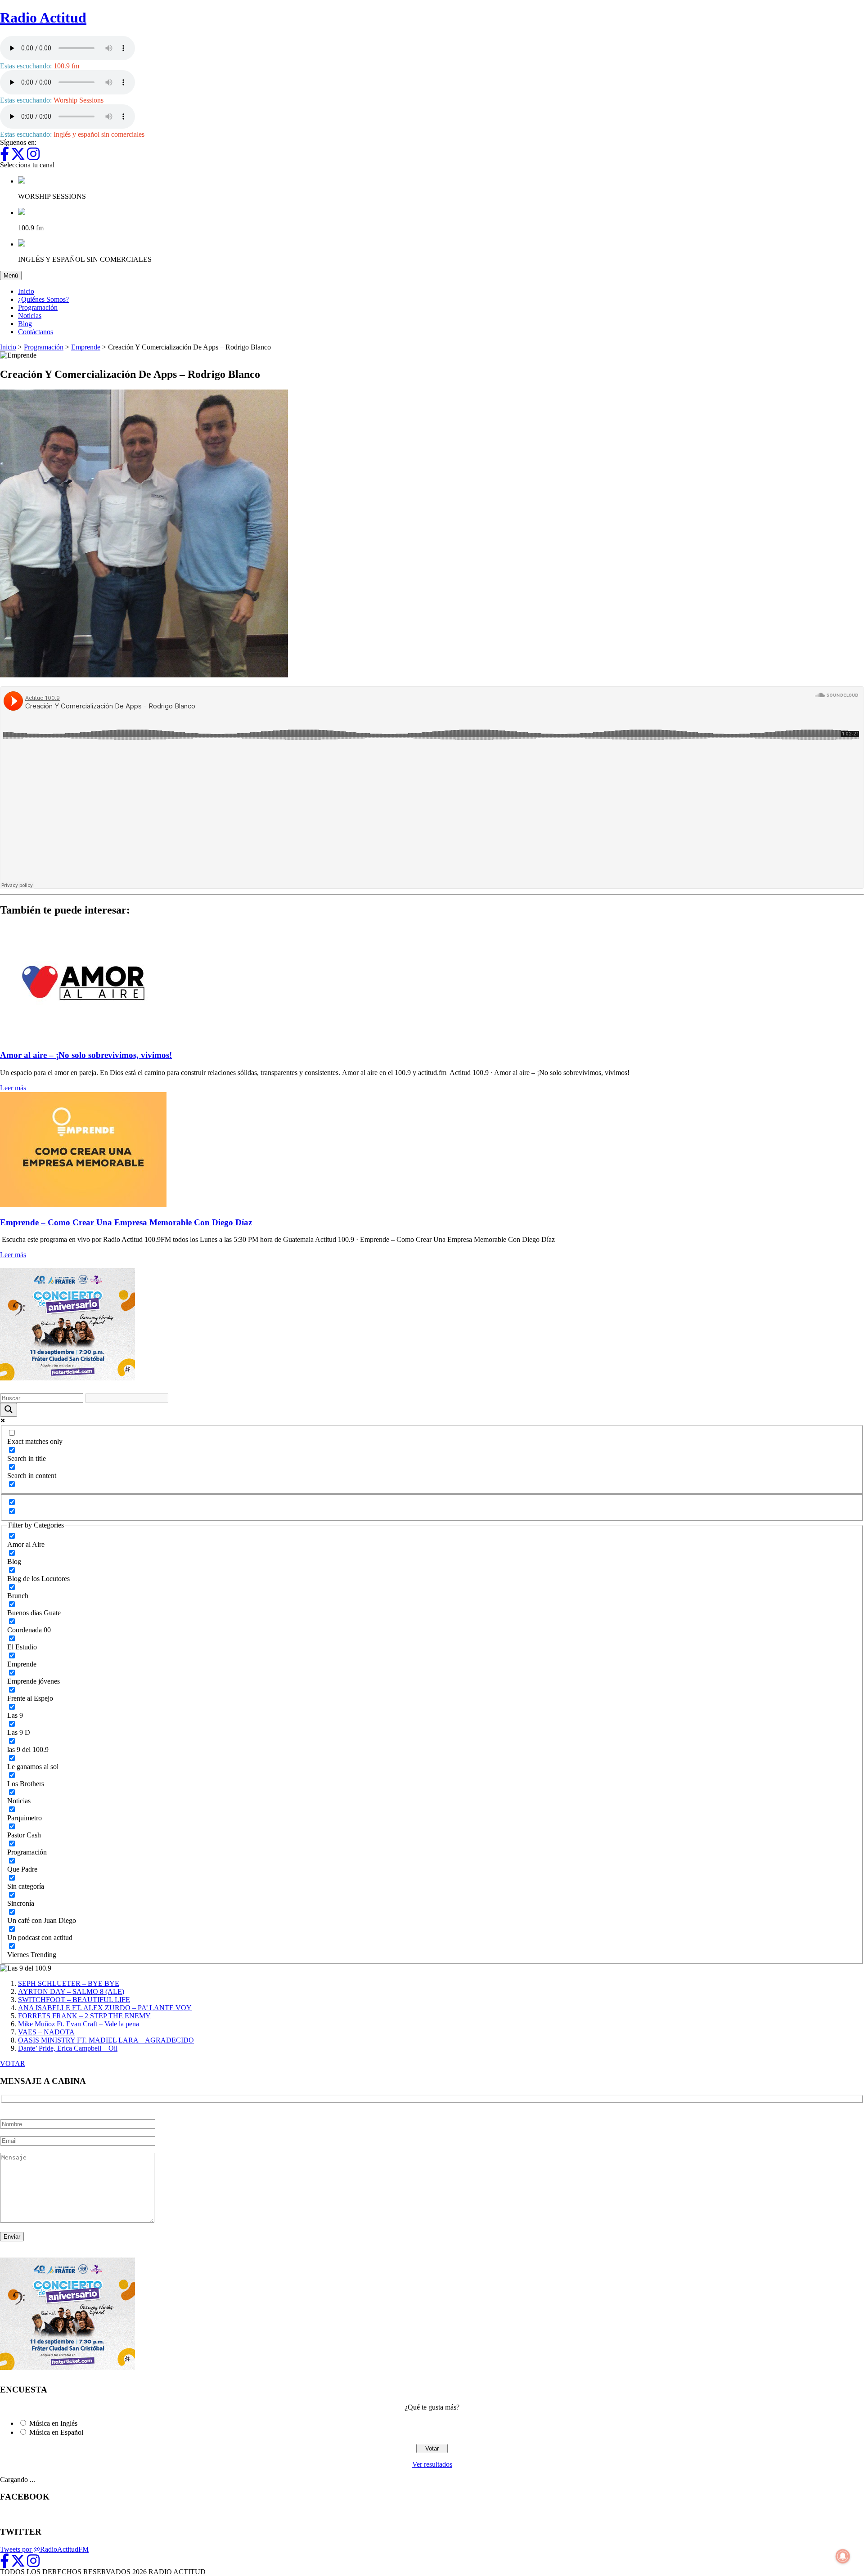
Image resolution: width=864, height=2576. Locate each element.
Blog (25, 324)
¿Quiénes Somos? (43, 299)
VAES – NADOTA (46, 2032)
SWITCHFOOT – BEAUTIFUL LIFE (74, 2000)
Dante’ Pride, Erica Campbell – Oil (68, 2048)
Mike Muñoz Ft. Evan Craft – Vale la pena (79, 2024)
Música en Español (56, 2432)
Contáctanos (36, 332)
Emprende (86, 347)
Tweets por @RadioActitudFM (44, 2549)
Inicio (26, 291)
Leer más (13, 1088)
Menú (13, 275)
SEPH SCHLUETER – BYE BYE (69, 1983)
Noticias (30, 316)
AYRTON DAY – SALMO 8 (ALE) (71, 1991)
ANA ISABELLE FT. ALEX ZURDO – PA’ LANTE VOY (105, 2008)
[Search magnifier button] (9, 1410)
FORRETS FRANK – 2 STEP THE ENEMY (84, 2016)
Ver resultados (432, 2464)
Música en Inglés (53, 2423)
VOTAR (13, 2063)
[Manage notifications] (843, 2556)
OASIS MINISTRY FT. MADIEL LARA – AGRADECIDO (106, 2040)
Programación (38, 307)
